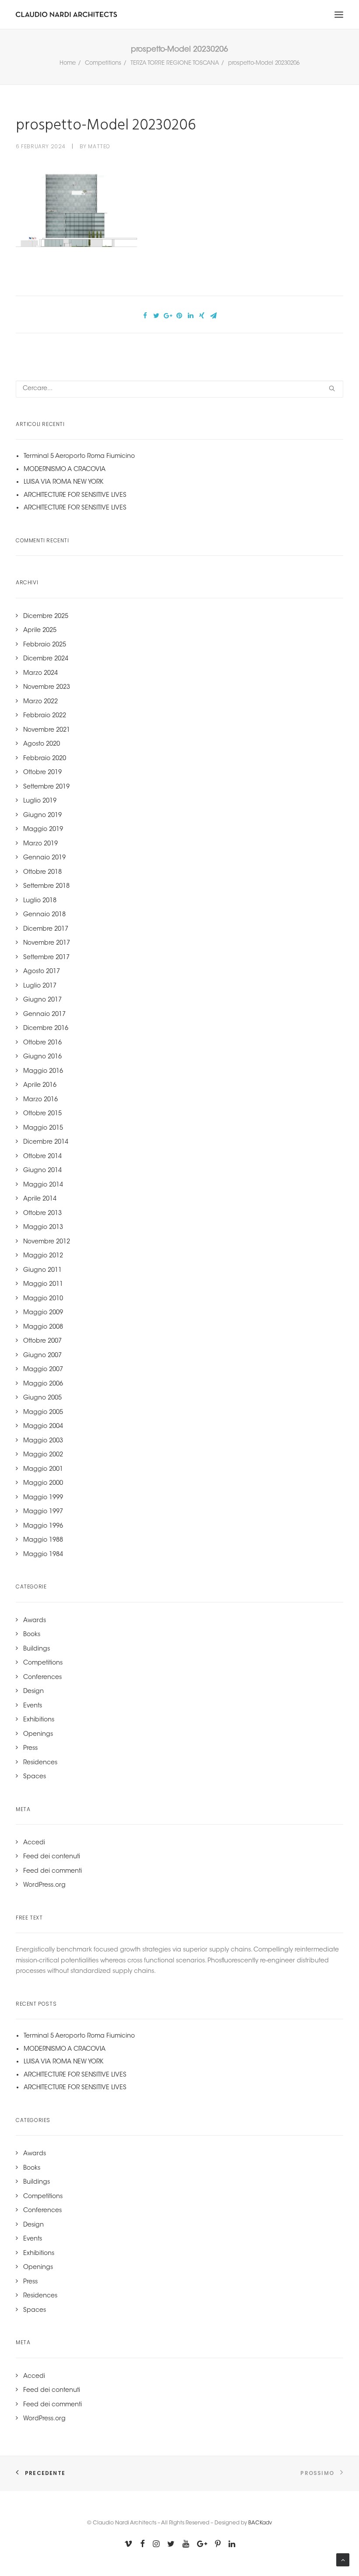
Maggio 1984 (43, 1555)
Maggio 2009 (43, 1313)
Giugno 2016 (42, 1057)
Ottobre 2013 (42, 1214)
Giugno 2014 (42, 1171)
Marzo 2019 (40, 844)
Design (33, 1692)
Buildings (37, 1649)
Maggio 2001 (43, 1470)
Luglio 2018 (40, 901)
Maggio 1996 (43, 1526)
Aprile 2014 (40, 1199)
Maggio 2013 (43, 1228)
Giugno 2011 (42, 1271)
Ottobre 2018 (42, 873)
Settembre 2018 (46, 887)
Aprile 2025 (40, 631)
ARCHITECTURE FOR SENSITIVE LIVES (75, 496)
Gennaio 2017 (44, 1015)
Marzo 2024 (40, 674)
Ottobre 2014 (42, 1157)
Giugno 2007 (42, 1356)
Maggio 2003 (43, 1441)
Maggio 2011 (43, 1285)
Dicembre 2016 (46, 1029)
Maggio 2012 (43, 1256)
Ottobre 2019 (42, 773)
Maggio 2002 (43, 1455)
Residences (40, 1763)
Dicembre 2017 (46, 929)
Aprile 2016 (40, 1086)
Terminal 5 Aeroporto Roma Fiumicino (79, 457)
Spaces (35, 1777)
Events (33, 1706)
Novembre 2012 (47, 1242)
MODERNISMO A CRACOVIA (65, 470)
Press (30, 1749)
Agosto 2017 (42, 972)
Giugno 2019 (42, 816)
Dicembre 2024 (46, 659)
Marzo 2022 (40, 702)
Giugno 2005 (42, 1398)
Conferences (42, 1678)
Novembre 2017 (47, 943)
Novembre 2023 (47, 688)
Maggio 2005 (43, 1413)
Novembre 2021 (47, 730)
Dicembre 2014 (46, 1142)
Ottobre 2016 (42, 1043)
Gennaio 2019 (44, 858)
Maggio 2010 (43, 1299)
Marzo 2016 (40, 1100)
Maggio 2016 (43, 1072)
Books (32, 1635)
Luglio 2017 (40, 986)
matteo (99, 146)
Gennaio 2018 (44, 915)
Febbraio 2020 (45, 759)
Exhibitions (39, 1720)
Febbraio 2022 (45, 716)
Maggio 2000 (43, 1483)
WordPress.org (44, 1885)
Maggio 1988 (43, 1540)
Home (68, 63)
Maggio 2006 (43, 1384)
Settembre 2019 (46, 787)
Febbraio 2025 (45, 645)
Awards (35, 1621)
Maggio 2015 (43, 1128)
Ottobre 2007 (42, 1341)
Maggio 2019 (43, 830)
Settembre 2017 (46, 958)
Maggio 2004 (43, 1427)
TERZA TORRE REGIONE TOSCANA (175, 63)
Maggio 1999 (43, 1498)
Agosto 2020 (42, 744)
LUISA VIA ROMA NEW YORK (63, 482)
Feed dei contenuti (52, 1857)
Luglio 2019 (40, 801)
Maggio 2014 (43, 1185)
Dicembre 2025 (46, 617)
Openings (38, 1735)
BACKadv (260, 2523)
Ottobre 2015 (42, 1114)
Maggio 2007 (43, 1370)
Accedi (34, 1843)
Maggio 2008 (43, 1327)
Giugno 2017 (42, 1000)
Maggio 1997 (43, 1512)
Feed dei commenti (53, 1871)
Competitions (103, 63)
